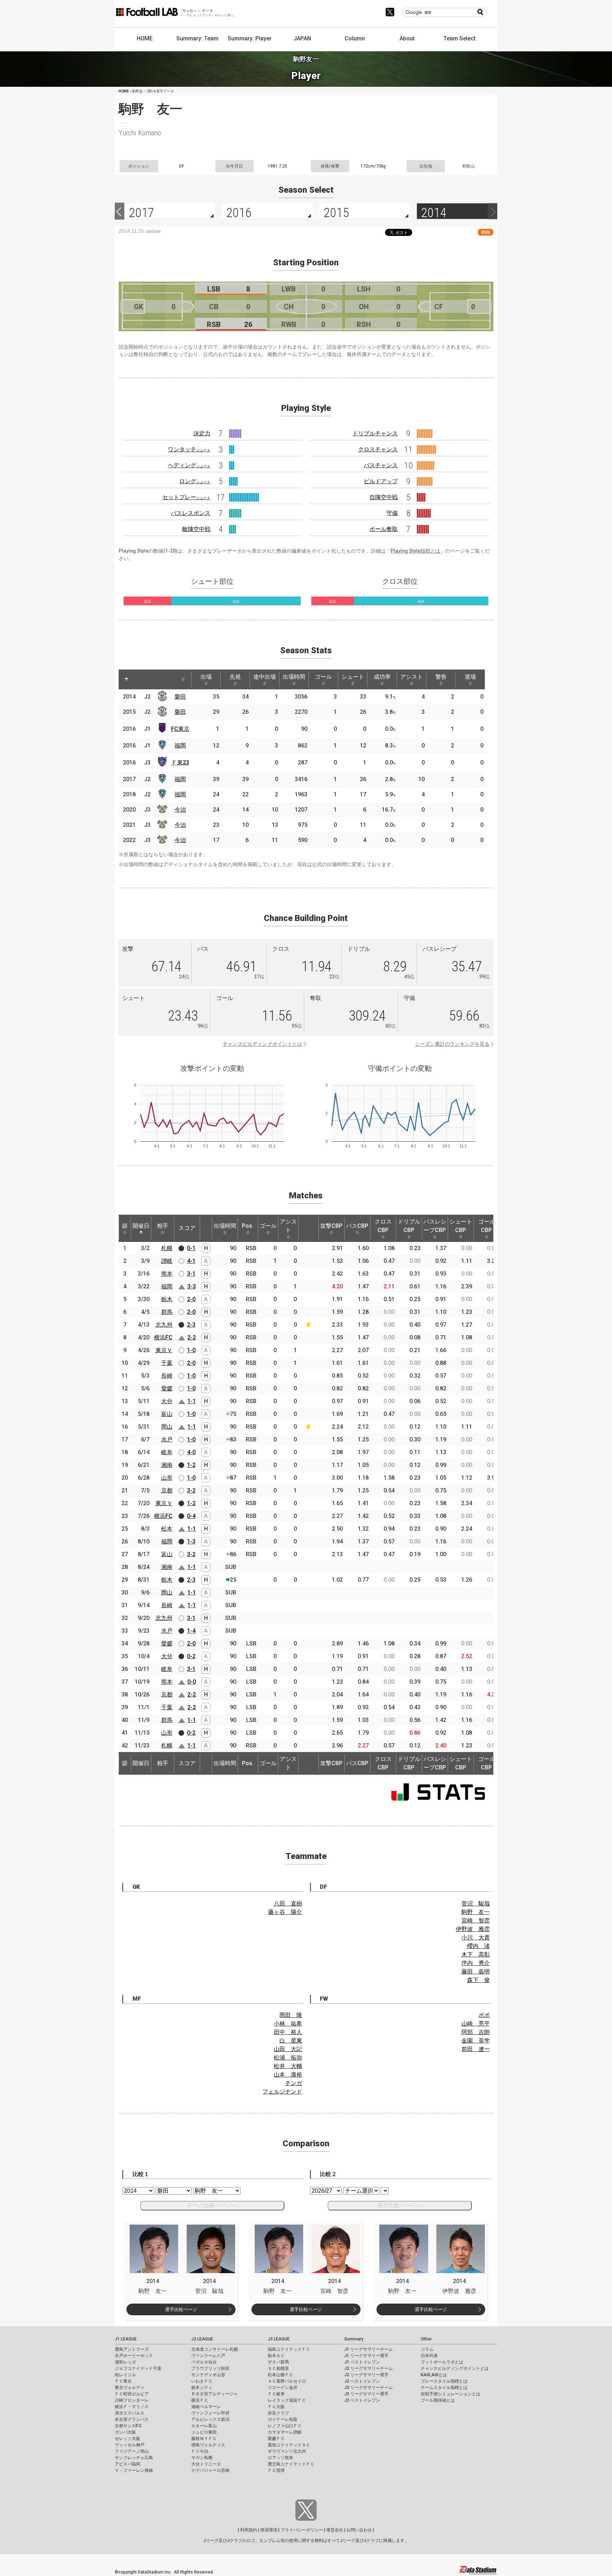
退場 (470, 677)
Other (426, 2339)
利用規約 (249, 2530)
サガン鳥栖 (202, 2458)
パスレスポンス (191, 513)
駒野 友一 (476, 1912)
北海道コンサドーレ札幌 (215, 2349)
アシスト (412, 677)
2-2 (192, 1337)
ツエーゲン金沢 (283, 2388)
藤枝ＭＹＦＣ (204, 2439)
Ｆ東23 (180, 762)
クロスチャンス (378, 449)
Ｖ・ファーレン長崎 (134, 2470)
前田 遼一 (476, 2049)
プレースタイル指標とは (444, 2381)
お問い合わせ (359, 2530)
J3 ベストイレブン (362, 2400)
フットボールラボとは (442, 2362)
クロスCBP (383, 1226)
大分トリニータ (206, 2464)
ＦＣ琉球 (276, 2470)
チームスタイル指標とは (444, 2388)
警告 (441, 677)
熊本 (167, 1274)
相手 (163, 1226)
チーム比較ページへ (212, 2205)
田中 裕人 (288, 2032)
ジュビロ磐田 (204, 2432)
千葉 (167, 1363)
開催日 (141, 1226)
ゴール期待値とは (438, 2400)
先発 (235, 677)
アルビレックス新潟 (210, 2419)
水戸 (167, 1439)
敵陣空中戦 (196, 529)
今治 (180, 810)
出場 (206, 677)
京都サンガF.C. (129, 2426)
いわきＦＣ (202, 2381)
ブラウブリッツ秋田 (210, 2368)
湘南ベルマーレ (206, 2407)
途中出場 (265, 677)
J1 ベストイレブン (362, 2362)
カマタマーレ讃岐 (285, 2432)
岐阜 (167, 1452)
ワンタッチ (189, 449)
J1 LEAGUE (126, 2339)
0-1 (191, 1248)
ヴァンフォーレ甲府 (210, 2413)
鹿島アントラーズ (132, 2349)
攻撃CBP (331, 1226)
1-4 (191, 1631)
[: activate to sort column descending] (126, 679)
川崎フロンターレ (132, 2400)
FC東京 (180, 729)
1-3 (191, 1541)
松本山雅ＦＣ (280, 2375)
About (407, 38)
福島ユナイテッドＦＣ (289, 2349)
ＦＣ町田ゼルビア (132, 2394)
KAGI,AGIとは (434, 2375)
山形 (167, 1478)
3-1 (191, 1274)
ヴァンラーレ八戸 (208, 2356)
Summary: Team (197, 38)
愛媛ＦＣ (276, 2439)
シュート (353, 677)
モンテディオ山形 (208, 2375)
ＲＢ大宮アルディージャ (215, 2394)
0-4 (191, 1516)
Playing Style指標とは (415, 551)
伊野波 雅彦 (473, 1929)
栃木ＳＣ (276, 2356)
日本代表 (429, 2356)
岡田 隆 (291, 2015)
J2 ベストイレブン (362, 2381)
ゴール (323, 677)
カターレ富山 (204, 2426)
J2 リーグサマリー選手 (366, 2375)
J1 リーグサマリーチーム (369, 2349)
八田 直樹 (288, 1903)
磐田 (180, 697)
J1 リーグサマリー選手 (366, 2356)
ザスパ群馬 (278, 2362)
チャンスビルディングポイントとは (262, 1044)
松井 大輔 (288, 2066)
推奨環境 (269, 2530)
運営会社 (335, 2530)
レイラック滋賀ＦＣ (287, 2400)
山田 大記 (288, 2049)
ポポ (484, 2015)
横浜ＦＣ (200, 2400)
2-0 (191, 1299)
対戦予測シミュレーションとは (450, 2394)
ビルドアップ (381, 481)
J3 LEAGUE (279, 2339)
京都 (167, 1490)
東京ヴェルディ (130, 2388)
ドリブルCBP (409, 1226)
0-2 (191, 1656)
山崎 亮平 (476, 2024)
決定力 (202, 433)
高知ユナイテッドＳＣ (289, 2445)
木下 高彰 (476, 1954)
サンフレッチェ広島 (134, 2458)
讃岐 (167, 1261)
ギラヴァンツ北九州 (287, 2451)
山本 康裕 (288, 2075)
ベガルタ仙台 (204, 2362)
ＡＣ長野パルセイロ (287, 2381)
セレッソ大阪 (127, 2439)
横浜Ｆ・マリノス (132, 2407)
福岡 (180, 745)
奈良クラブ (278, 2413)
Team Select (460, 38)
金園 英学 (476, 2041)
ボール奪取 (384, 529)
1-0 (191, 1350)
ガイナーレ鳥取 (283, 2419)
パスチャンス (381, 465)
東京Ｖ (164, 1350)
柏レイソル (125, 2375)
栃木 (167, 1299)
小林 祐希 (288, 2024)
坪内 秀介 (476, 1963)
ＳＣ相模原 (278, 2368)
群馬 (167, 1312)
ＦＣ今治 (200, 2451)
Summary (354, 2339)
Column (355, 38)
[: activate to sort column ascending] (140, 679)
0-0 (192, 1682)
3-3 (192, 1286)
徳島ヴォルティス (208, 2445)
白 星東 (291, 2041)
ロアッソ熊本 (280, 2458)
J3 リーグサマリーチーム (369, 2388)
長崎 (167, 1376)
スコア (187, 1228)
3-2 (191, 1490)
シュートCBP (461, 1226)
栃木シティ (202, 2388)
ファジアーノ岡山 (132, 2451)
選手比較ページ (181, 2309)
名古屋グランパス (132, 2419)
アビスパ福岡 (127, 2464)
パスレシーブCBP (435, 1226)
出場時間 (294, 677)
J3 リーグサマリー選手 (366, 2394)
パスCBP (357, 1226)
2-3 (191, 1325)
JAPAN (302, 38)
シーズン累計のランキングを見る (452, 1044)
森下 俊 (478, 1980)
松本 (167, 1529)
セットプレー (186, 497)
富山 (167, 1414)
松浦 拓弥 (288, 2058)
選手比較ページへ (400, 2205)
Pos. (248, 1226)
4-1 (191, 1261)
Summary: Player (250, 38)
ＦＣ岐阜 (276, 2394)
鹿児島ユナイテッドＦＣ (291, 2464)
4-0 (191, 1452)
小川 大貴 (476, 1937)
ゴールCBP (487, 1226)
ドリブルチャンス (375, 433)
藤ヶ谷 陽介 (285, 1912)
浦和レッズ (125, 2362)
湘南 (167, 1465)
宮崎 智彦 (476, 1920)
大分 (167, 1401)
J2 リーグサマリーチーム (369, 2368)
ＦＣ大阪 (276, 2407)
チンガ (294, 2083)
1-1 (192, 1401)
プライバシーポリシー (302, 2530)
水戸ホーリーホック (134, 2356)
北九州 (164, 1325)
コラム (427, 2349)
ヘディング (189, 465)
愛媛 (167, 1388)
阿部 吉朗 (476, 2032)
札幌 (167, 1248)
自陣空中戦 (384, 497)
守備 (392, 513)
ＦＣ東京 (123, 2381)
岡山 (167, 1427)
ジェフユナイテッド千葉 (138, 2368)
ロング (195, 481)
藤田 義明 (476, 1971)
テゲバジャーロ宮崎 (210, 2470)
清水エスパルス (130, 2413)
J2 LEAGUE (202, 2339)
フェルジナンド (282, 2092)
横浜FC (163, 1337)
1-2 (191, 1465)
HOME (145, 38)
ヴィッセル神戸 (130, 2445)
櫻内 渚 (478, 1946)
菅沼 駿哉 (476, 1903)
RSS (486, 232)
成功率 (382, 677)
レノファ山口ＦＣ (285, 2426)
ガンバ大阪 (125, 2432)
